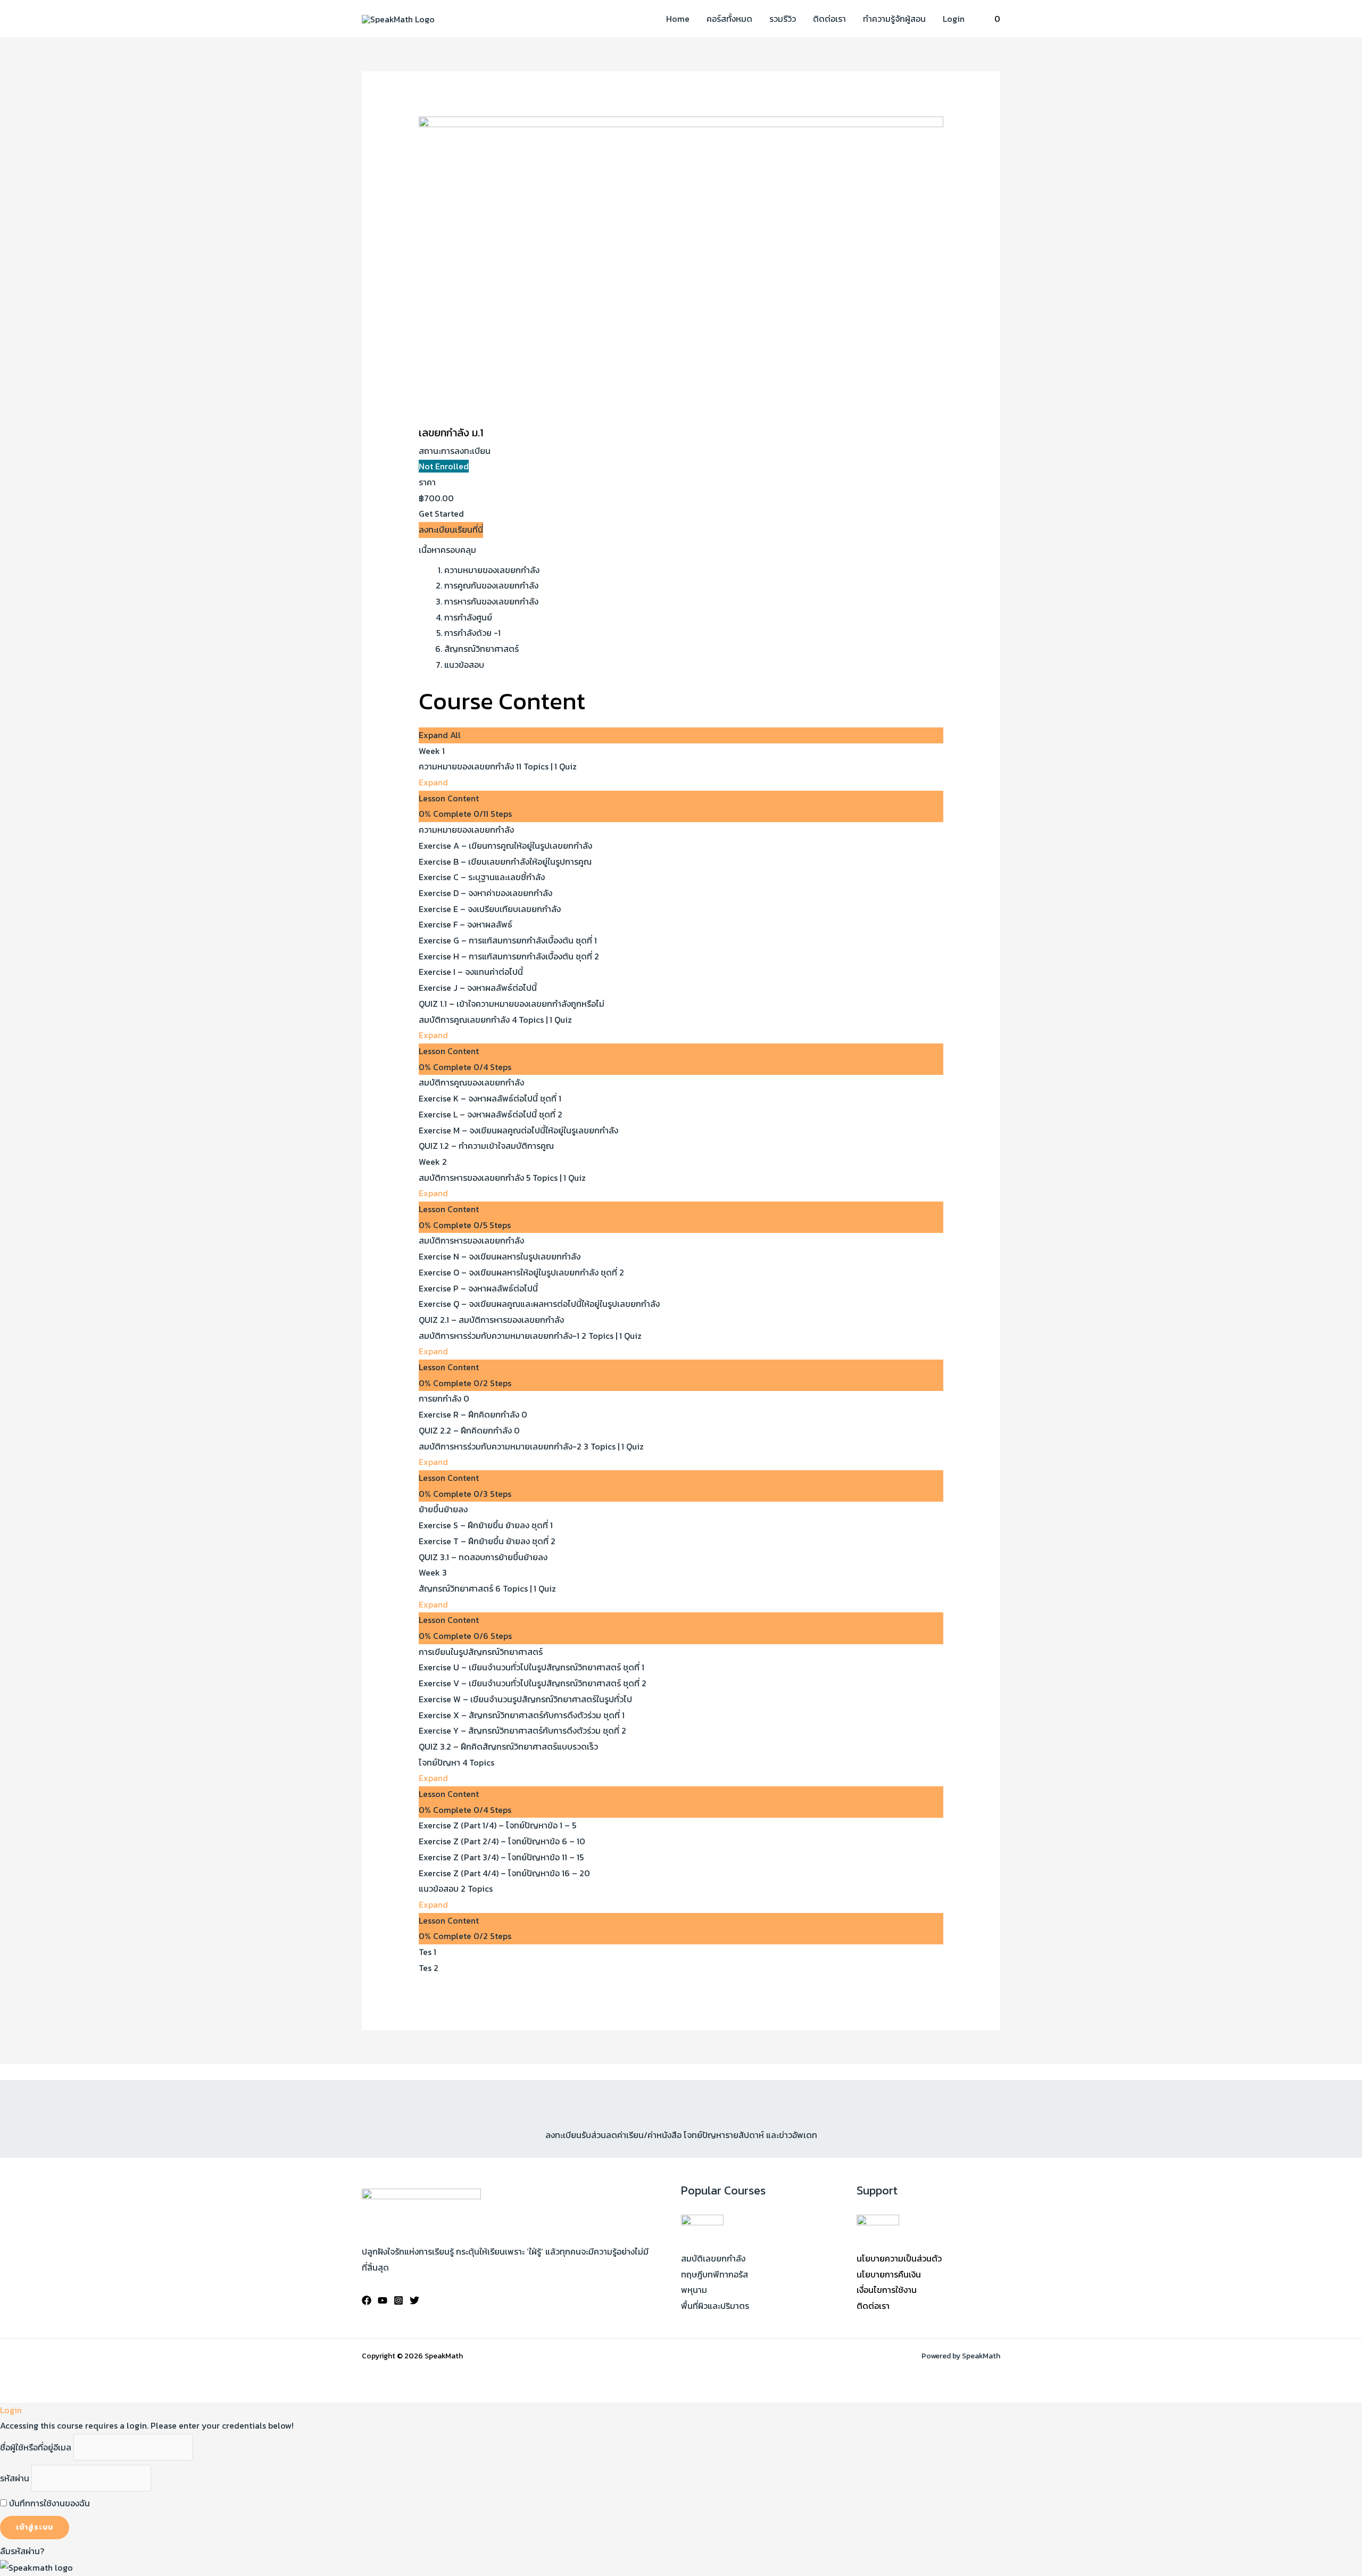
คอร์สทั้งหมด (729, 19)
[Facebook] (367, 2300)
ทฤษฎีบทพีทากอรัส (715, 2274)
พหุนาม (694, 2290)
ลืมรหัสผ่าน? (22, 2551)
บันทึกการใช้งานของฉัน (48, 2503)
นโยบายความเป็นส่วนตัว (899, 2258)
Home (678, 19)
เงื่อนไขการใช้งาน (887, 2290)
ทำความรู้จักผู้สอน (894, 19)
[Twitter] (414, 2300)
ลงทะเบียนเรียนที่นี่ (451, 529)
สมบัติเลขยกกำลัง (713, 2258)
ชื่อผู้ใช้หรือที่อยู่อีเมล (36, 2447)
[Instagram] (398, 2300)
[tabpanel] (681, 608)
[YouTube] (383, 2300)
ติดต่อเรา (829, 19)
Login (954, 19)
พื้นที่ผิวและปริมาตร (715, 2306)
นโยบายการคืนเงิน (889, 2274)
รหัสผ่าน (15, 2478)
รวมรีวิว (783, 19)
